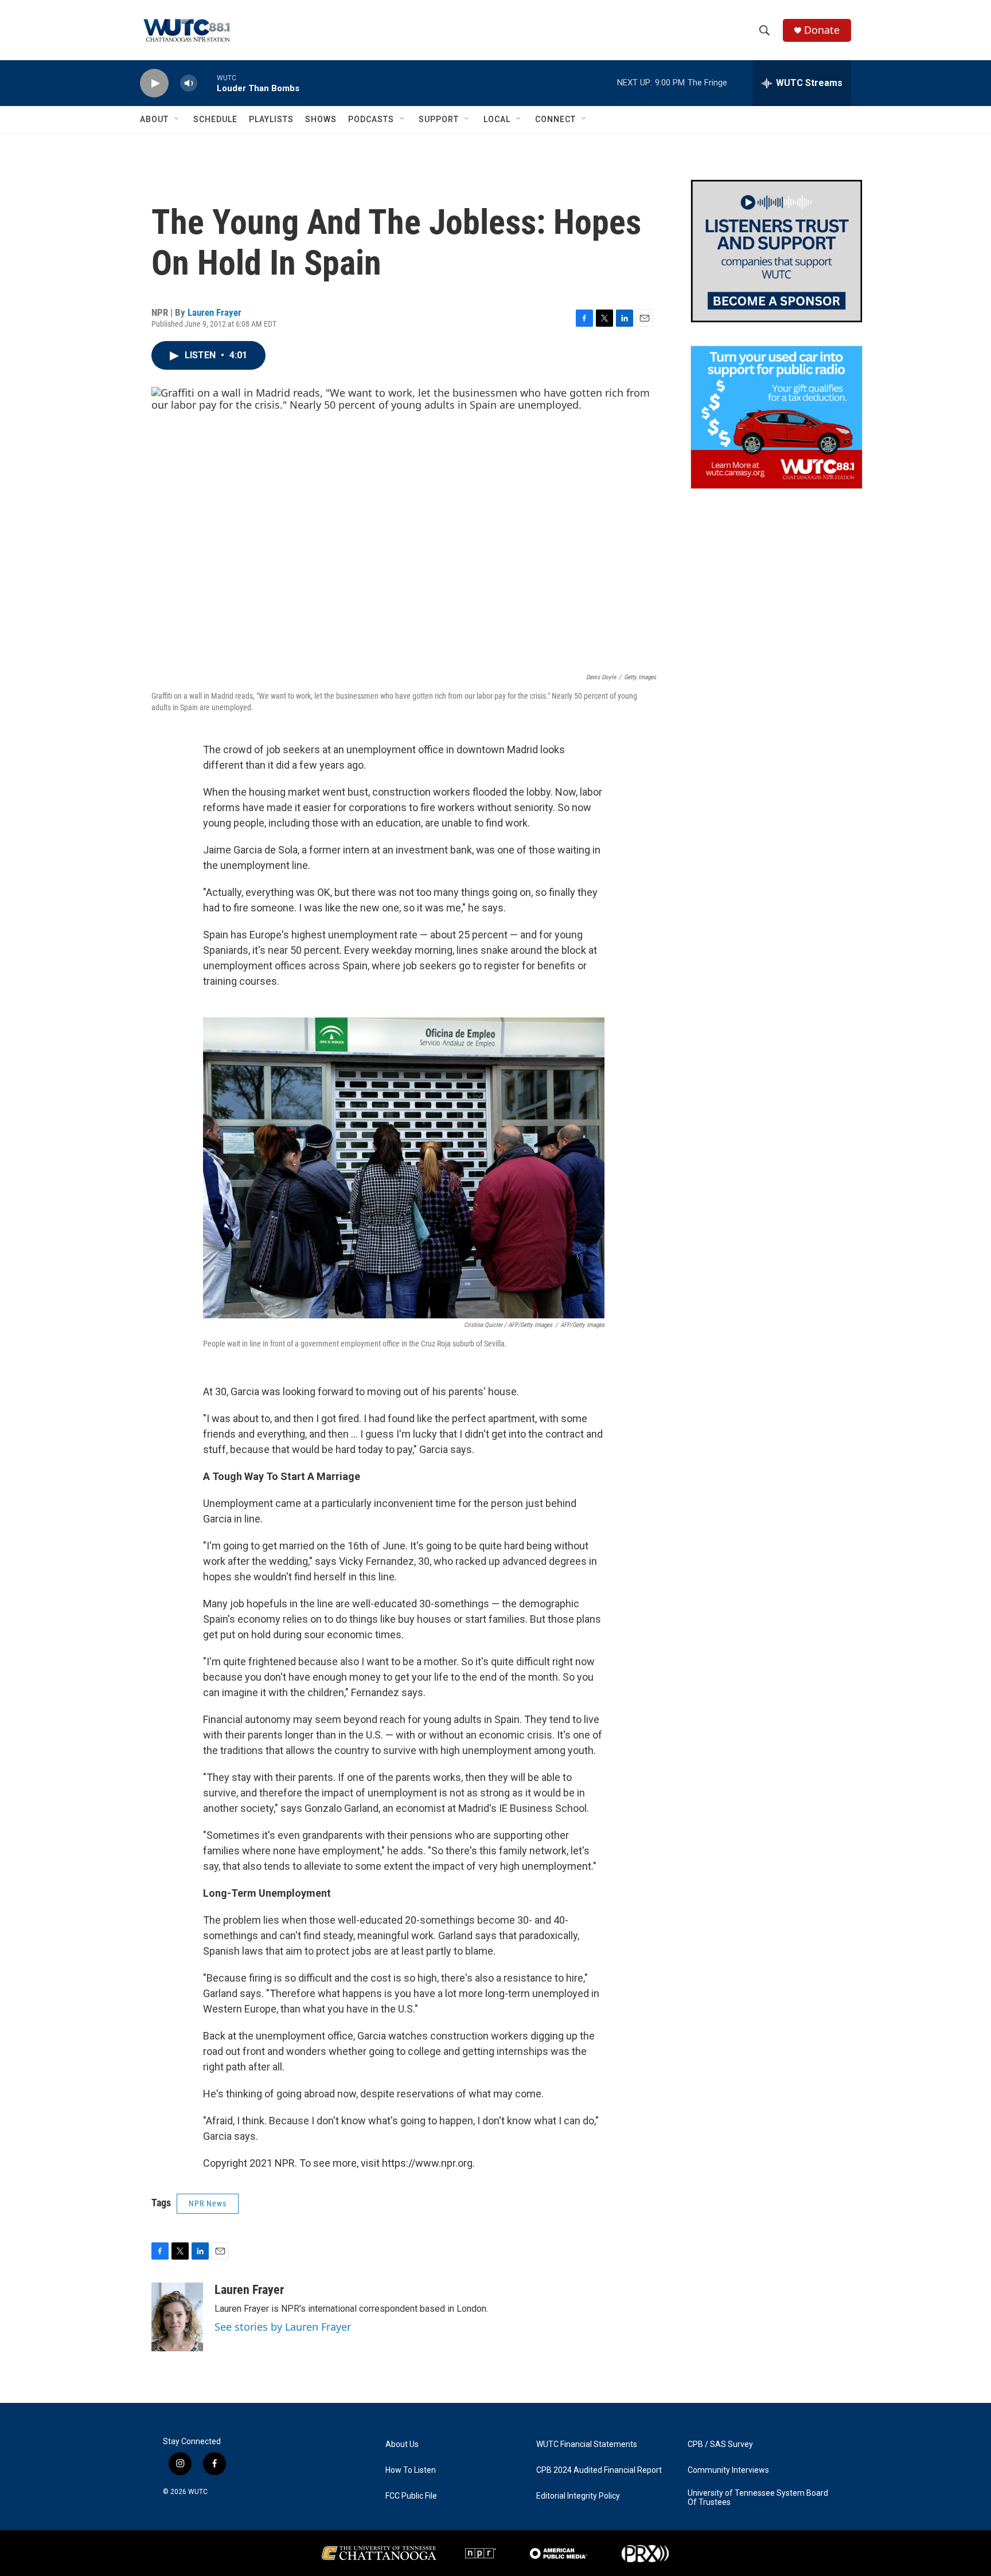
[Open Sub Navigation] (177, 119)
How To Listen (411, 2470)
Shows (321, 119)
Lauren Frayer (214, 312)
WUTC (198, 2492)
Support (439, 119)
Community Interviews (728, 2470)
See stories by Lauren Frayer (283, 2327)
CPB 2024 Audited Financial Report (599, 2470)
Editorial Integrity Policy (578, 2496)
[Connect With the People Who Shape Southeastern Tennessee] (777, 251)
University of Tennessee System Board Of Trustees (758, 2498)
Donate (822, 30)
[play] (154, 83)
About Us (402, 2444)
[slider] (207, 83)
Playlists (271, 119)
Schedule (215, 119)
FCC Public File (411, 2496)
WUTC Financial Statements (587, 2444)
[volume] (189, 83)
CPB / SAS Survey (720, 2444)
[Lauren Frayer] (177, 2317)
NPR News (208, 2203)
